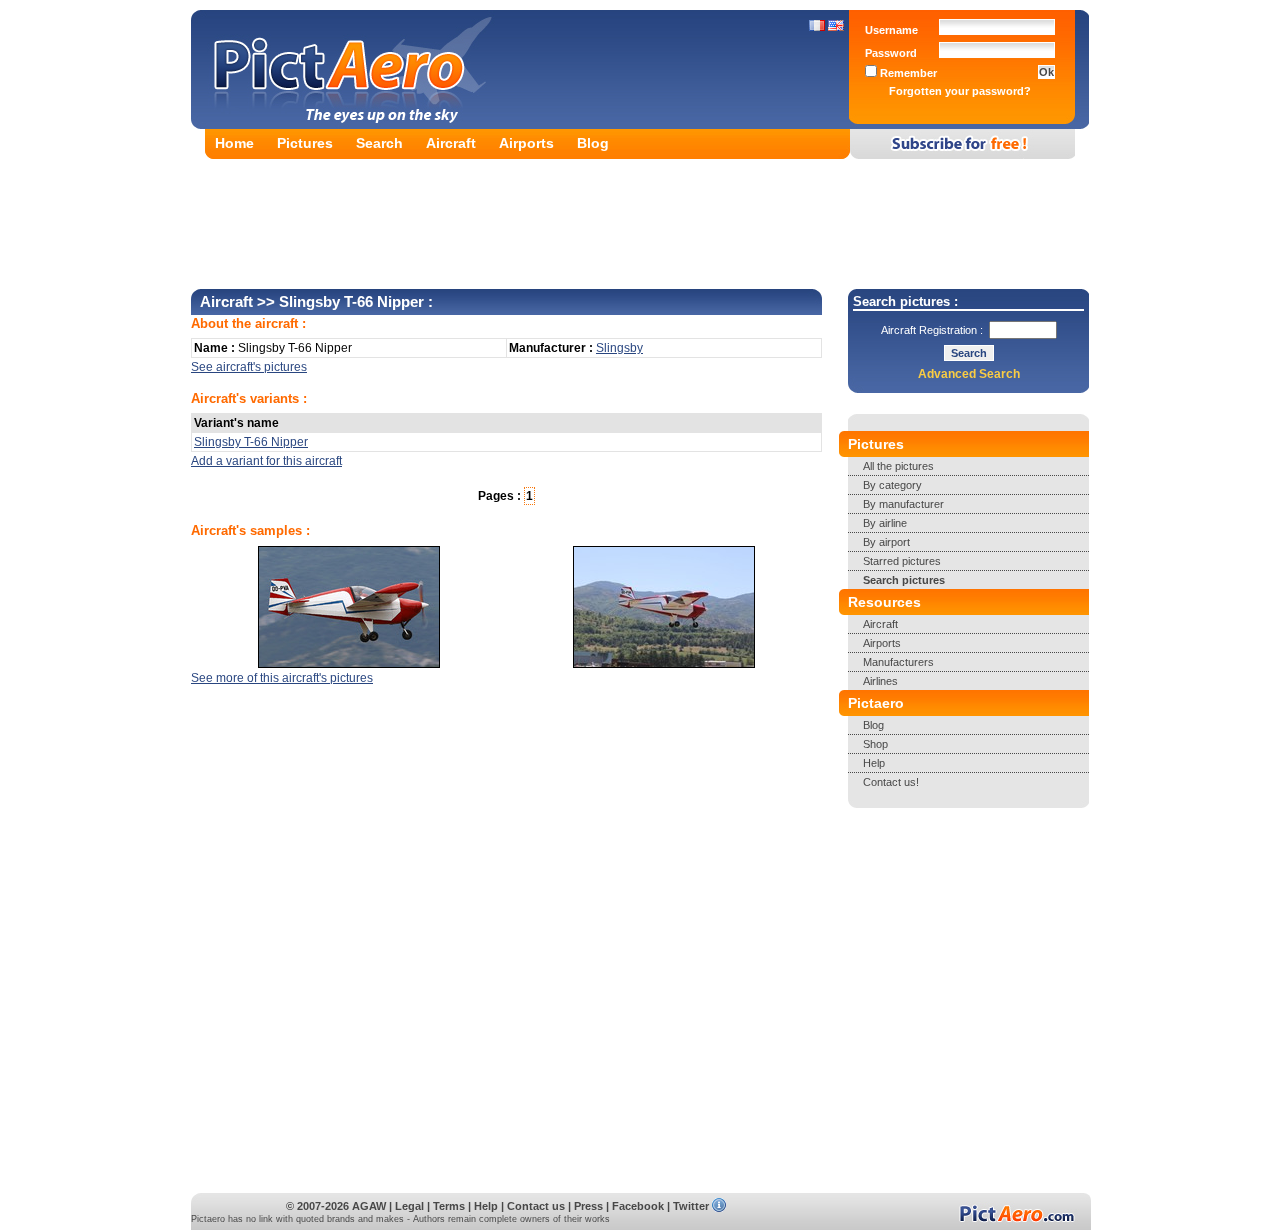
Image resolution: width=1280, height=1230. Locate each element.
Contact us (536, 1206)
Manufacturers (898, 662)
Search (379, 143)
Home (234, 143)
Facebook (638, 1206)
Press (588, 1206)
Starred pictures (902, 561)
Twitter (691, 1206)
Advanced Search (969, 374)
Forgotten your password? (960, 91)
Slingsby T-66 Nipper (251, 442)
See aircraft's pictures (249, 367)
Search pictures (904, 580)
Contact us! (891, 782)
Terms (449, 1206)
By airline (885, 523)
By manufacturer (903, 504)
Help (874, 763)
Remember (907, 73)
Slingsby (619, 348)
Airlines (880, 681)
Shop (875, 744)
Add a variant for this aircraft (266, 461)
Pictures (305, 143)
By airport (886, 542)
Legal (409, 1206)
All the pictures (898, 466)
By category (892, 485)
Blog (593, 143)
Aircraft (451, 143)
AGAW (369, 1206)
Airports (526, 143)
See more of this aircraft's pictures (282, 678)
